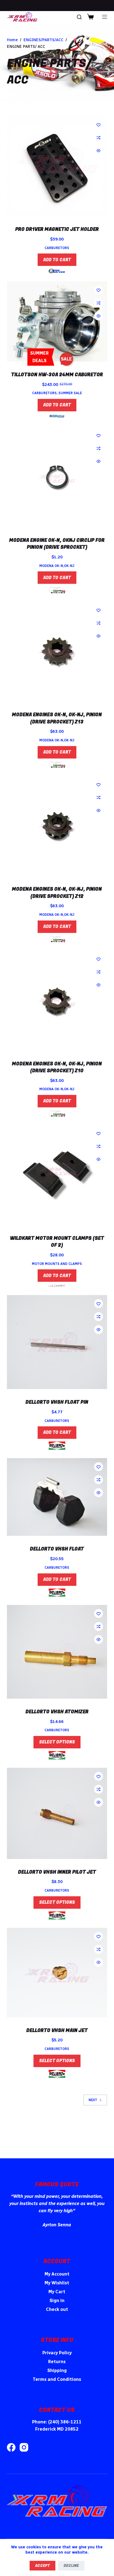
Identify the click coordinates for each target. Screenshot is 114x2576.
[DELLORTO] (57, 1446)
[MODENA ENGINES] (57, 590)
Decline (71, 2566)
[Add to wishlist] (99, 125)
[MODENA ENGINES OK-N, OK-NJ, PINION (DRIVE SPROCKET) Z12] (57, 826)
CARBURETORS (57, 248)
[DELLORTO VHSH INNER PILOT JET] (57, 1813)
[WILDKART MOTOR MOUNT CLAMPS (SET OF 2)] (57, 1175)
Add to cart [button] (57, 260)
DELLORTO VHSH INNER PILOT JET (57, 1872)
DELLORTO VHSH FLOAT (57, 1549)
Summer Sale (70, 393)
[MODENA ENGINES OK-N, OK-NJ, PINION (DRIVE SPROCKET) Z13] (57, 652)
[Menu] (105, 17)
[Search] (79, 17)
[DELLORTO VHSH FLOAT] (57, 1497)
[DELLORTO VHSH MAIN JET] (57, 1972)
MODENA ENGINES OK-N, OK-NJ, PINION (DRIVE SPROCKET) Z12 (57, 893)
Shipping (57, 2370)
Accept (42, 2566)
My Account (57, 2274)
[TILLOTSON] (57, 416)
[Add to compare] (99, 138)
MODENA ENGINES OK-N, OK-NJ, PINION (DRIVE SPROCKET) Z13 (57, 718)
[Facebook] (11, 2447)
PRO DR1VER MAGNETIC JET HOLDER (57, 229)
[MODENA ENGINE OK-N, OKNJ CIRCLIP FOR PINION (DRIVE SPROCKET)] (57, 477)
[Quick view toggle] (99, 151)
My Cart (57, 2292)
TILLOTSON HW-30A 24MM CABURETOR (57, 375)
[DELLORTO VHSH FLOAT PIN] (57, 1342)
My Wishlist (57, 2283)
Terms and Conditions (57, 2379)
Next (93, 2100)
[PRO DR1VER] (57, 271)
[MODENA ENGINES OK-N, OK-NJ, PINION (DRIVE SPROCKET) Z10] (57, 1001)
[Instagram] (24, 2447)
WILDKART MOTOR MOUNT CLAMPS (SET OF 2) (57, 1242)
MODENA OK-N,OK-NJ (57, 566)
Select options (57, 1742)
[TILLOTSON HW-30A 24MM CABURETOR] (57, 321)
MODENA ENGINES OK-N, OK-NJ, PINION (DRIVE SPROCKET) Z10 (57, 1067)
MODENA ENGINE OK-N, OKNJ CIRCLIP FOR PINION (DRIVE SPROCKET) (57, 544)
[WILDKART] (57, 1286)
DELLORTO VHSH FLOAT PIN (57, 1402)
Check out (57, 2309)
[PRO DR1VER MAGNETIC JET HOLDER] (57, 166)
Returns (57, 2362)
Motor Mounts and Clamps (57, 1264)
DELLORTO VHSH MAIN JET (57, 2030)
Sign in (57, 2301)
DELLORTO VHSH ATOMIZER (57, 1712)
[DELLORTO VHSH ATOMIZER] (57, 1652)
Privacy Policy (57, 2353)
